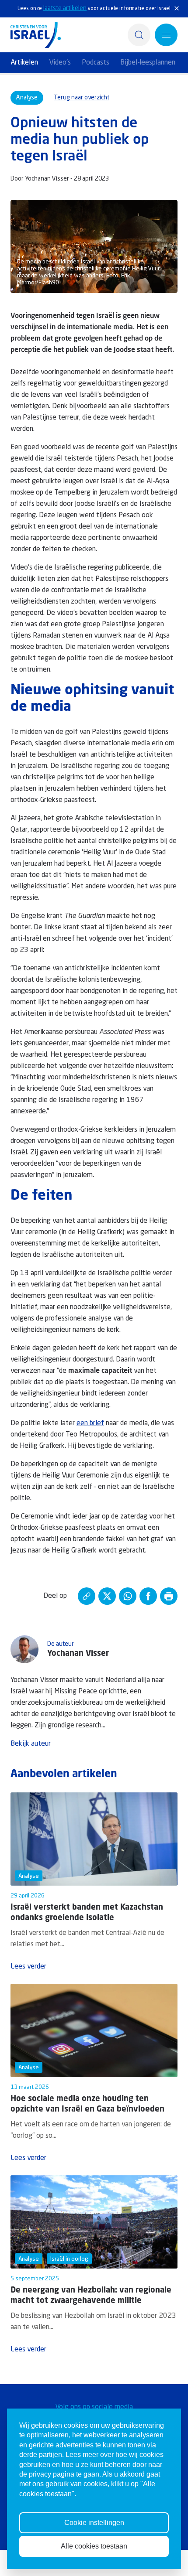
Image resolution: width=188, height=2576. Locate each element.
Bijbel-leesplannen (148, 63)
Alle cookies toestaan (94, 2546)
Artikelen (24, 63)
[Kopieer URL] (87, 1596)
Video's (60, 63)
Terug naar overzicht (82, 98)
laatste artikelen (65, 8)
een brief (90, 1423)
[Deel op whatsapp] (128, 1596)
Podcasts (96, 63)
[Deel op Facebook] (148, 1596)
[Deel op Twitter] (107, 1596)
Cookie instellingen (94, 2523)
